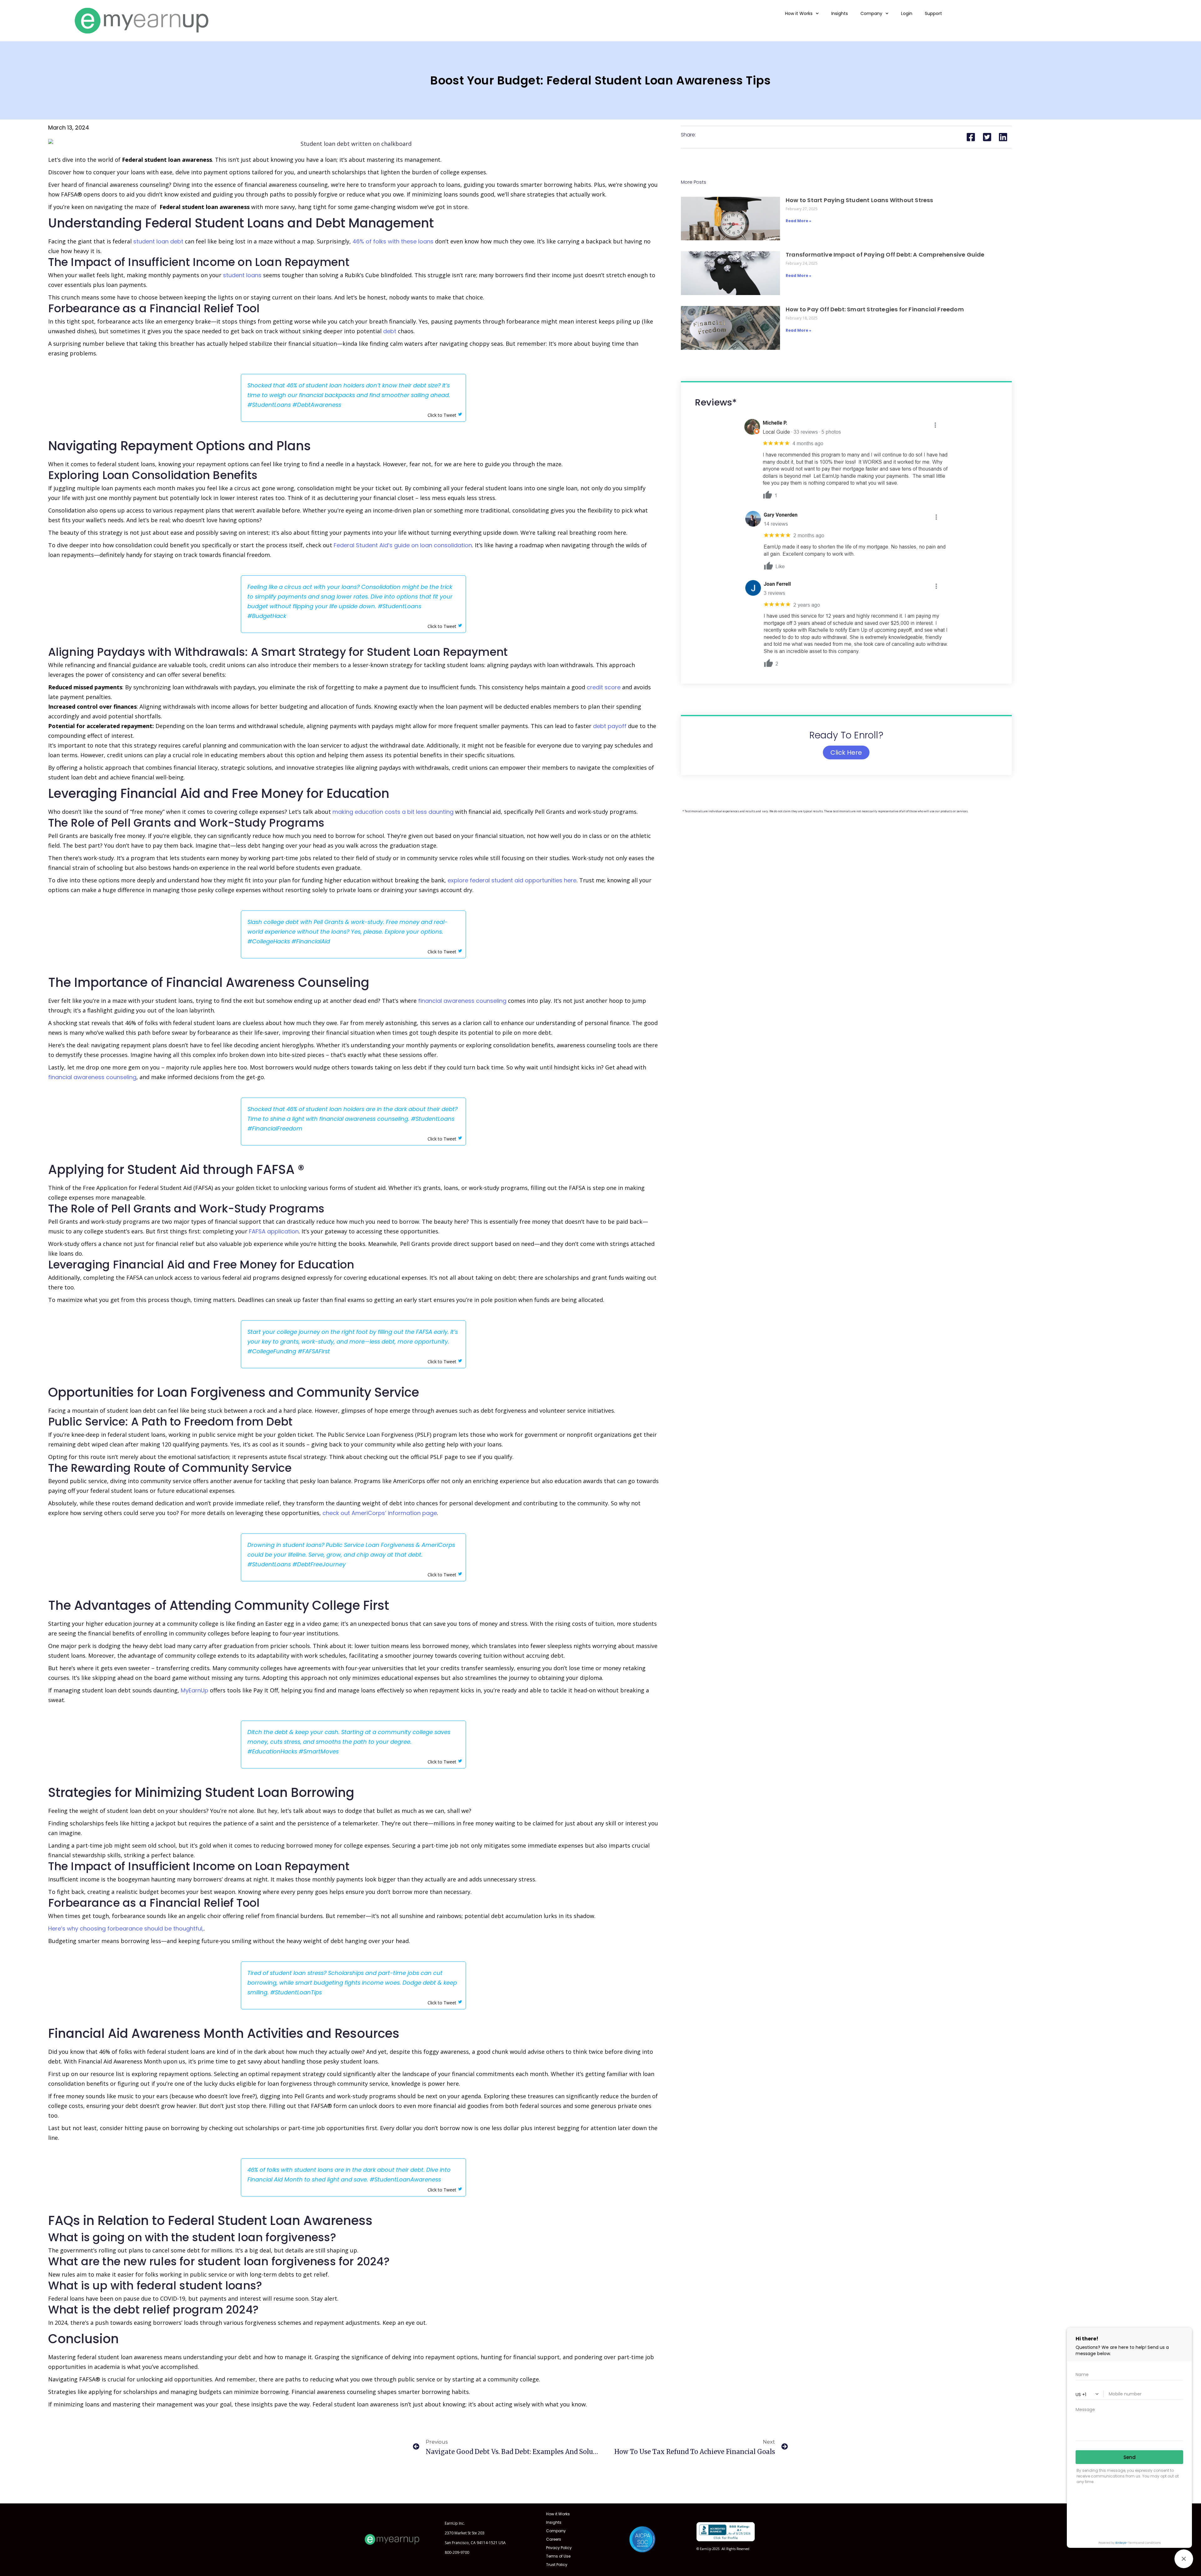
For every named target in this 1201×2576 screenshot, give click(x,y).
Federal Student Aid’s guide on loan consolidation (403, 545)
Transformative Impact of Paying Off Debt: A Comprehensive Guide (885, 255)
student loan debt (158, 241)
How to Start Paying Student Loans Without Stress (859, 200)
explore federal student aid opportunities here (512, 880)
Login (907, 13)
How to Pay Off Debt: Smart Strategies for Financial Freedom (875, 309)
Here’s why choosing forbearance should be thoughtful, (126, 1928)
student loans (242, 275)
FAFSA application (274, 1231)
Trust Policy (557, 2565)
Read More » (798, 221)
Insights (840, 13)
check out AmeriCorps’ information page (380, 1513)
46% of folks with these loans (393, 241)
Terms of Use (558, 2556)
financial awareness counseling (462, 1001)
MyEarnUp (195, 1690)
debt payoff (610, 726)
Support (933, 13)
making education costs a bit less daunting (393, 812)
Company (871, 13)
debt (390, 331)
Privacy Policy (559, 2548)
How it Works (799, 13)
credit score (604, 687)
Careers (554, 2539)
